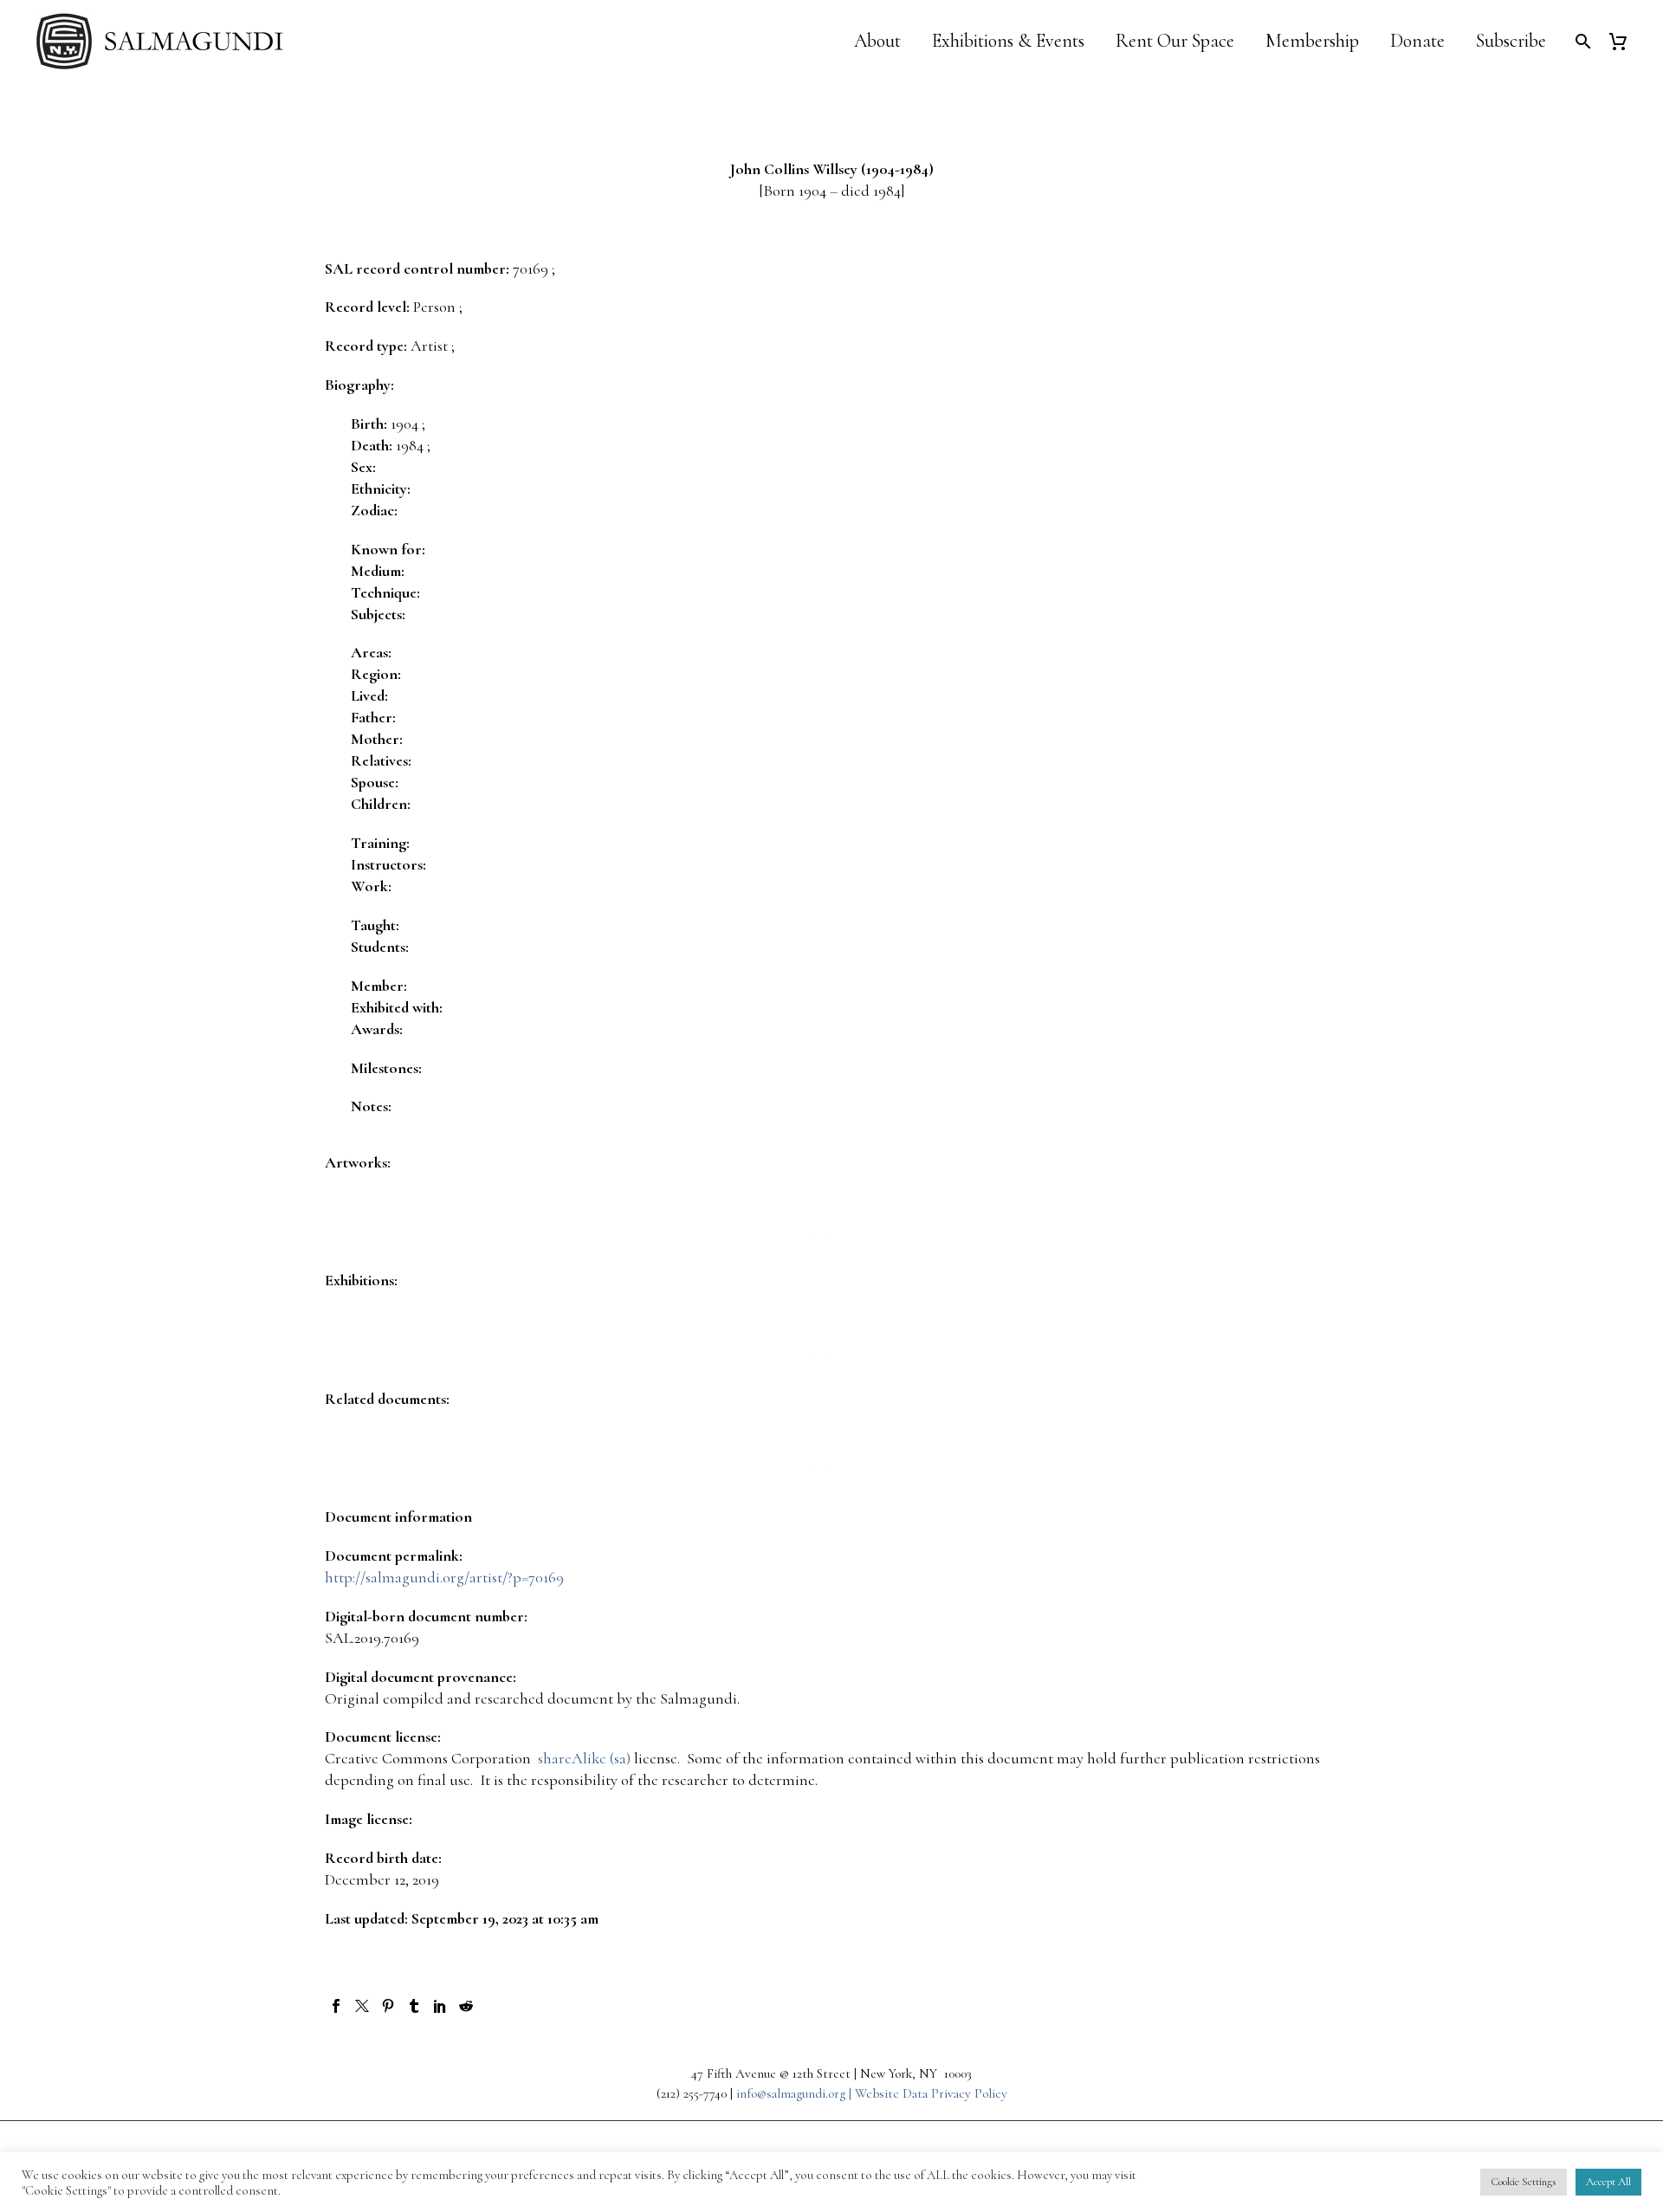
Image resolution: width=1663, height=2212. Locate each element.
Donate (1417, 41)
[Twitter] (362, 2006)
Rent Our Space (1175, 41)
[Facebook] (336, 2006)
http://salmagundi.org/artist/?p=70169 (444, 1577)
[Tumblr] (414, 2006)
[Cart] (1624, 41)
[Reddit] (466, 2006)
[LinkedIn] (440, 2006)
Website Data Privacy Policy (931, 2093)
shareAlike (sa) (584, 1758)
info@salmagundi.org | (796, 2093)
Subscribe (1511, 41)
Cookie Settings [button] (1524, 2182)
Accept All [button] (1608, 2182)
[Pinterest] (388, 2006)
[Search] (1581, 41)
